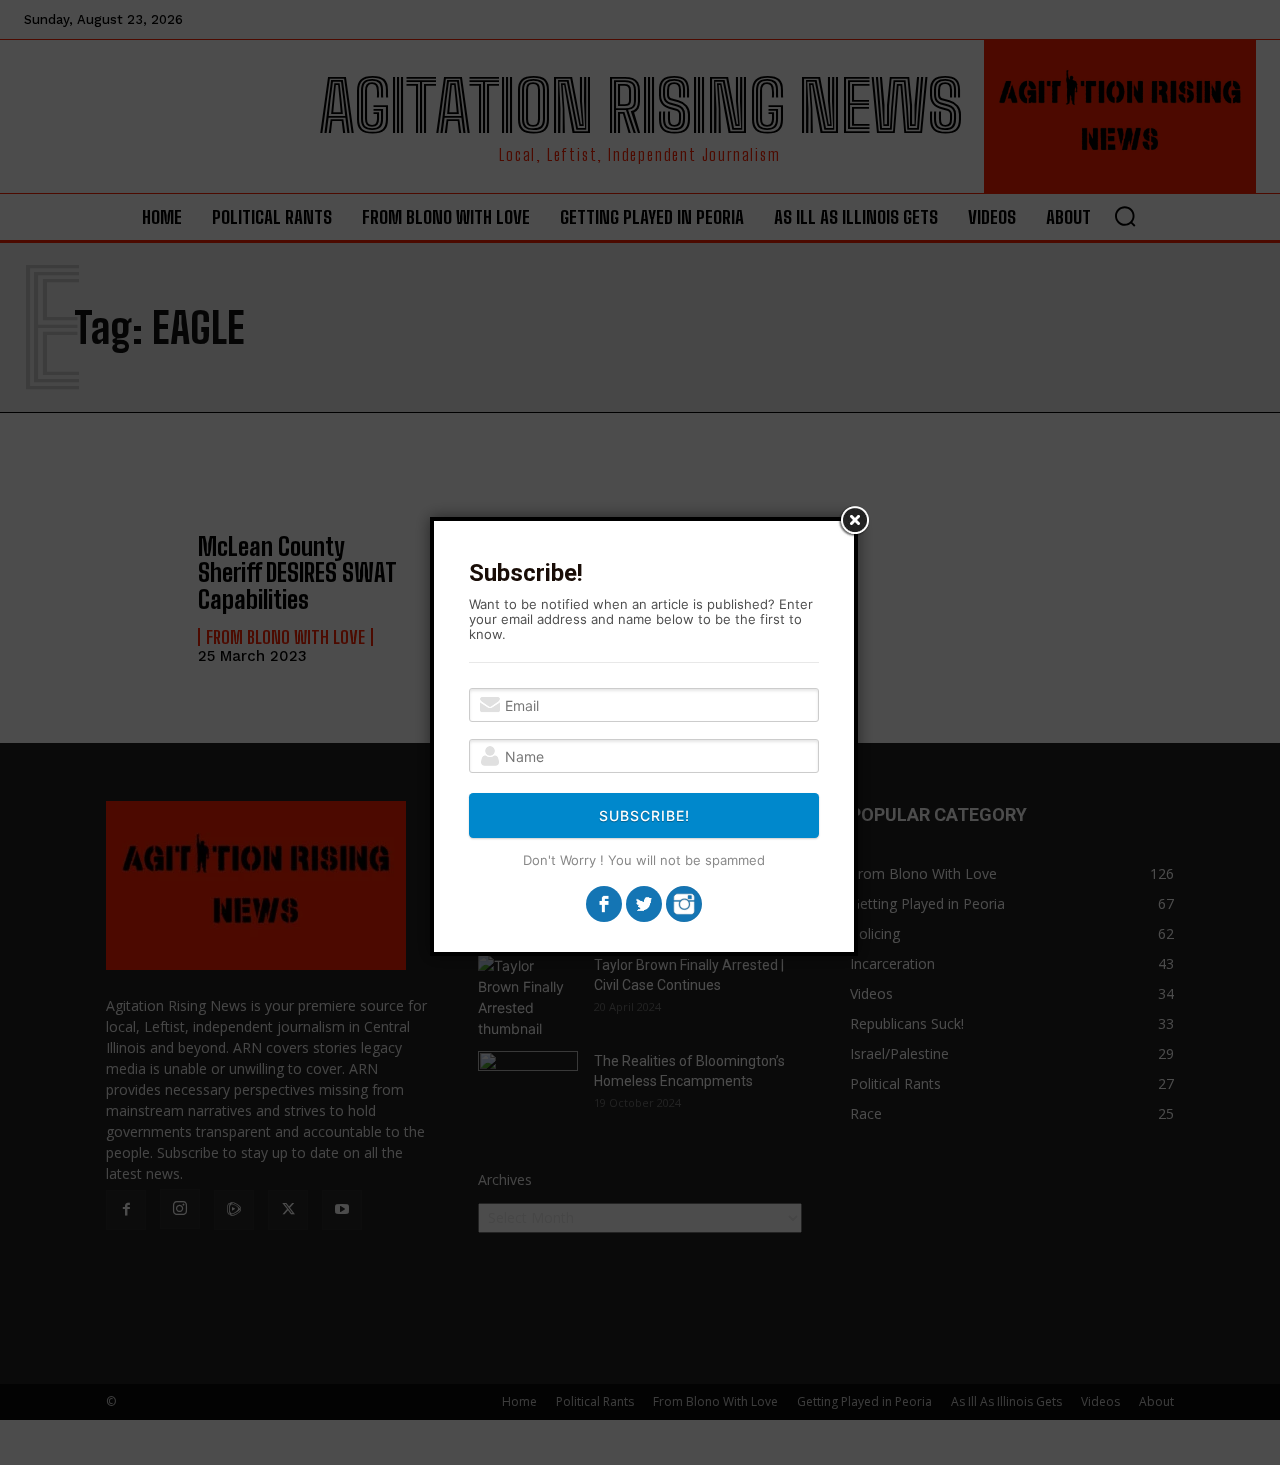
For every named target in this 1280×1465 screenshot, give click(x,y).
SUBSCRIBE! (644, 815)
